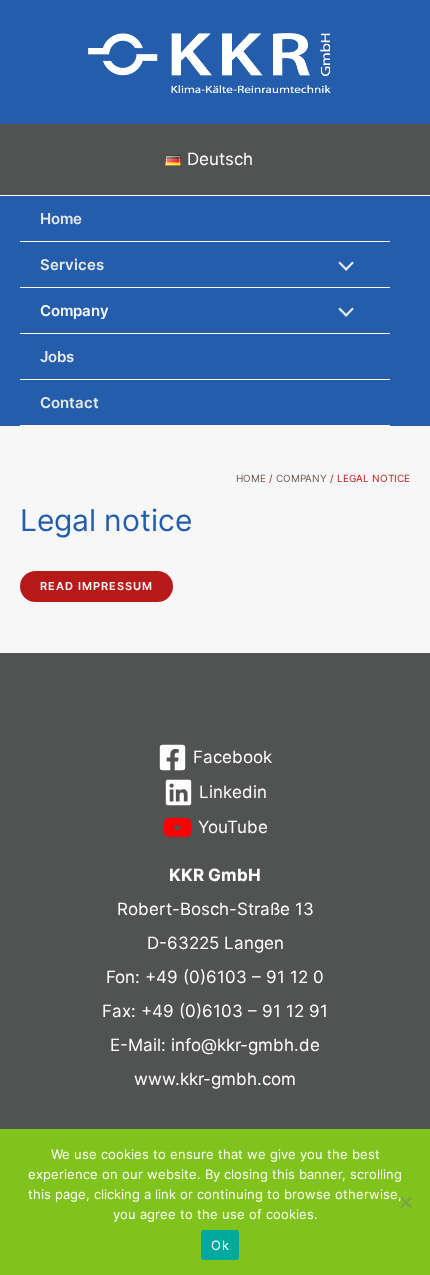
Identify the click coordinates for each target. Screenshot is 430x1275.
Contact (69, 402)
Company (74, 310)
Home (61, 218)
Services (72, 264)
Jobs (57, 356)
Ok (220, 1245)
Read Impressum (96, 586)
